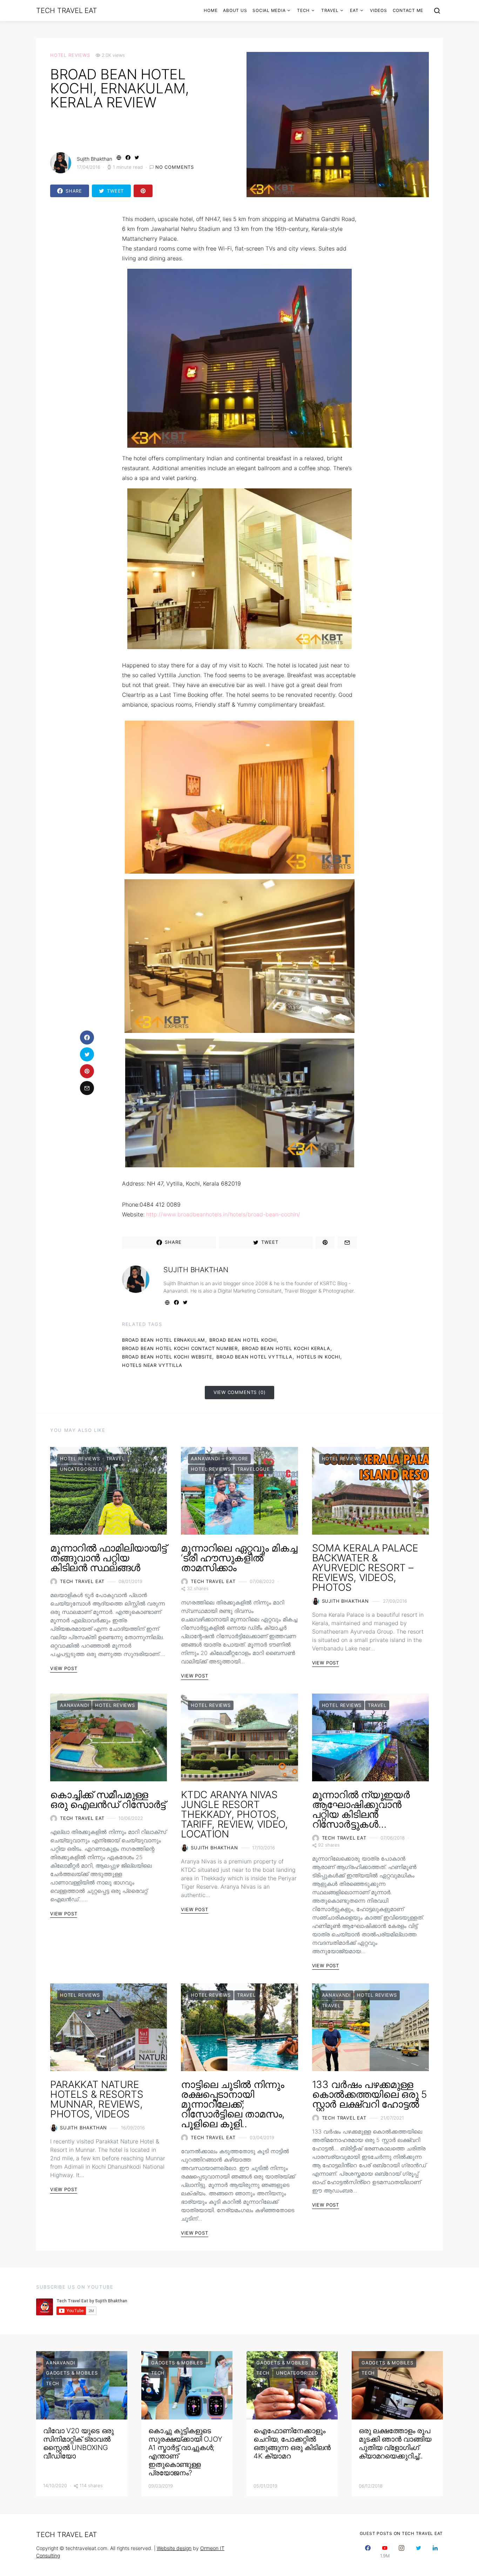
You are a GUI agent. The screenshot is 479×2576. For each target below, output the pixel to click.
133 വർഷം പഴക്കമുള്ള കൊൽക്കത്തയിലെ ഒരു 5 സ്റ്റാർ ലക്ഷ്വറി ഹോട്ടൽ (370, 2094)
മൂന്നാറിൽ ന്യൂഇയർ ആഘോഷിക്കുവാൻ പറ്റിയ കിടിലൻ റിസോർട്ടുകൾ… (361, 1809)
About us (235, 10)
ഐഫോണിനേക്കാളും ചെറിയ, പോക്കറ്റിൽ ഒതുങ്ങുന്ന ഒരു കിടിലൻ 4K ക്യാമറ (292, 2443)
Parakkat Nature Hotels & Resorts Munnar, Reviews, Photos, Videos (97, 2099)
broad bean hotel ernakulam (164, 1340)
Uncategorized (81, 1469)
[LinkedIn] (435, 2552)
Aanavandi (205, 1459)
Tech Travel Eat (66, 11)
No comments (175, 167)
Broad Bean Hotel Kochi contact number (180, 1348)
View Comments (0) (240, 1392)
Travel (330, 10)
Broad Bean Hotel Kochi (243, 1340)
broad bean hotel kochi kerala (286, 1348)
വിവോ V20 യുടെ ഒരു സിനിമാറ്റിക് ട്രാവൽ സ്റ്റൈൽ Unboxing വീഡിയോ (78, 2443)
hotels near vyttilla (152, 1365)
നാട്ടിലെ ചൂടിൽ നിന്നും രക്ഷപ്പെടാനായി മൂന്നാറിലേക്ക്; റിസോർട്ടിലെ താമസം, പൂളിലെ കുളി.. (233, 2104)
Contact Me (408, 10)
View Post (64, 1668)
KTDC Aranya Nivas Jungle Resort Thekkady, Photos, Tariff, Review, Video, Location (234, 1814)
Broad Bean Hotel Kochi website (167, 1357)
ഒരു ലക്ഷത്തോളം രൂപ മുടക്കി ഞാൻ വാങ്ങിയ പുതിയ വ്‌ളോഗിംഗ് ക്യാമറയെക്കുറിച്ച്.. (395, 2443)
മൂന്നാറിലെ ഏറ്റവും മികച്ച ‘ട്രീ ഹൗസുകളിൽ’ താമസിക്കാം (239, 1558)
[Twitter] (418, 2552)
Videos (379, 10)
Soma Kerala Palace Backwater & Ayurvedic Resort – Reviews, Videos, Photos (365, 1568)
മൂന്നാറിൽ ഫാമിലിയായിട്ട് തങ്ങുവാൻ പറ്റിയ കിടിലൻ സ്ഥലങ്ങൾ (108, 1558)
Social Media (269, 10)
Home (211, 10)
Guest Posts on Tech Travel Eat (402, 2533)
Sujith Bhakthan (95, 159)
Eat (354, 10)
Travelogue (254, 1469)
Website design (174, 2548)
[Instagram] (402, 2552)
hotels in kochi (318, 1357)
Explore (237, 1459)
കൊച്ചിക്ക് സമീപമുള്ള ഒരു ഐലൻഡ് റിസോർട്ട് (108, 1800)
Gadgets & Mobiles (72, 2373)
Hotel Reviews (70, 55)
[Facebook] (368, 2552)
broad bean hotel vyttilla (254, 1357)
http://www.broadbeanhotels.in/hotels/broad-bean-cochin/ (223, 1214)
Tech (303, 10)
